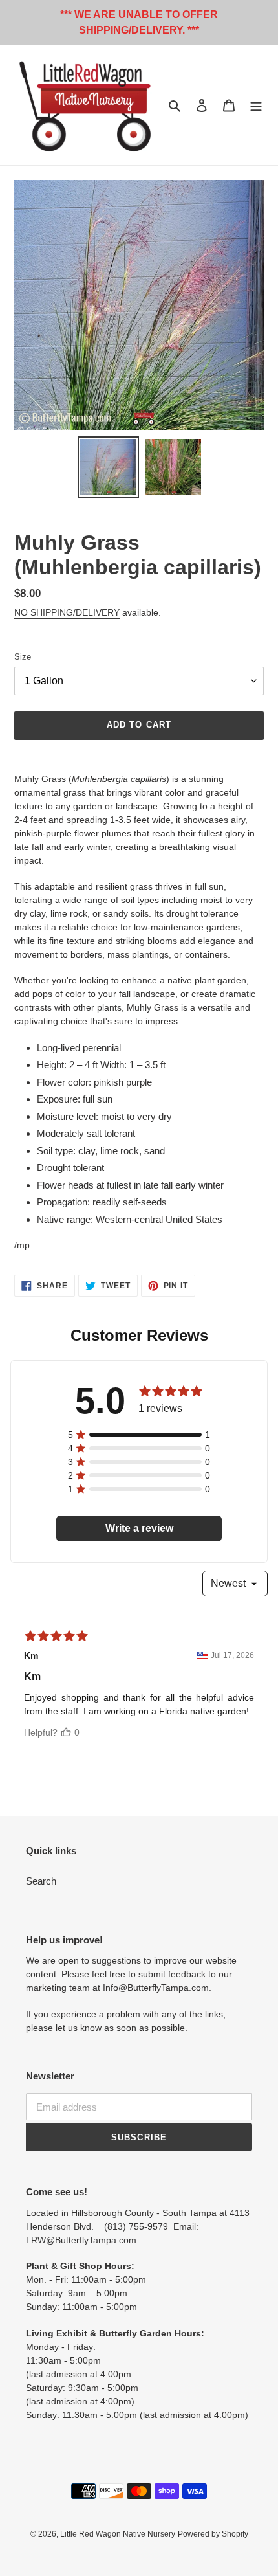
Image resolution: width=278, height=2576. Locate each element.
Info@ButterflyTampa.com (156, 1988)
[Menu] (256, 105)
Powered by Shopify (213, 2534)
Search (41, 1881)
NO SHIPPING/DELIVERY (67, 612)
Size (23, 657)
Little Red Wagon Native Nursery (118, 2534)
